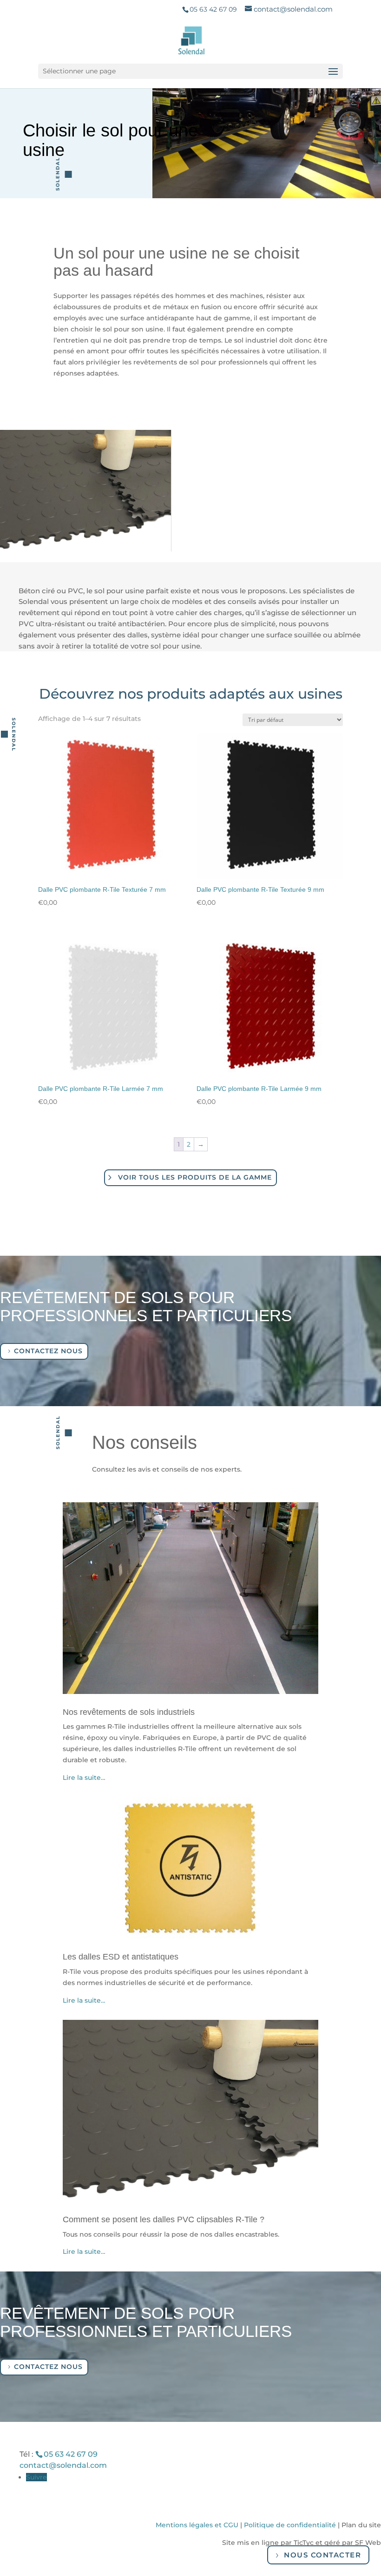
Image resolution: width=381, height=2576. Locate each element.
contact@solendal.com (63, 2465)
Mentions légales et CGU (197, 2525)
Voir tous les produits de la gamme (195, 1177)
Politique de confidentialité (290, 2525)
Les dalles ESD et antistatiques (121, 1957)
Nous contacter (322, 2555)
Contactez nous (48, 1351)
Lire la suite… (84, 1778)
